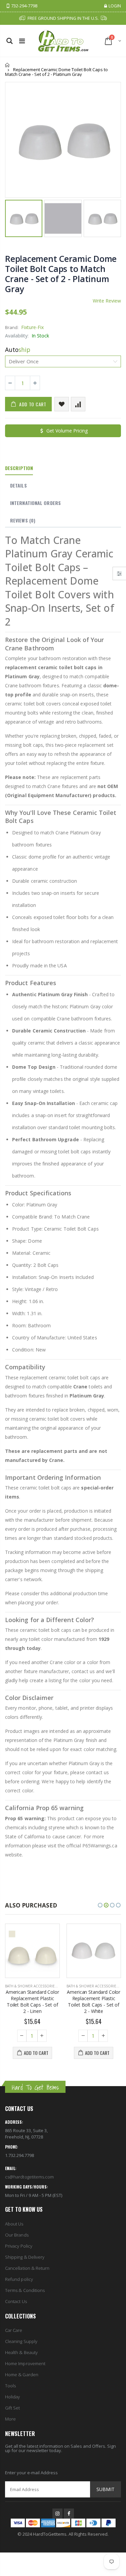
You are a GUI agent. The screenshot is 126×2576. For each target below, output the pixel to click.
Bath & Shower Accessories (31, 1986)
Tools (10, 2386)
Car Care (14, 2330)
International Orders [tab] (35, 503)
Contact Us (16, 2301)
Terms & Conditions (25, 2290)
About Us (14, 2224)
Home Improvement (25, 2363)
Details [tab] (18, 485)
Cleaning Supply (21, 2341)
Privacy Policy (19, 2246)
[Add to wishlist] (62, 404)
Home (8, 65)
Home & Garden (22, 2375)
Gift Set (13, 2408)
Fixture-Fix (32, 327)
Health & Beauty (21, 2352)
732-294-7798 (24, 6)
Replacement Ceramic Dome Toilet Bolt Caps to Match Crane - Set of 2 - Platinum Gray (61, 274)
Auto (18, 350)
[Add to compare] (78, 404)
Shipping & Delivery (25, 2257)
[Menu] (22, 41)
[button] (100, 1905)
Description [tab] (19, 468)
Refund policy (19, 2279)
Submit (106, 2489)
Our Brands (17, 2235)
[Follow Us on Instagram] (57, 2514)
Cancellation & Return (27, 2268)
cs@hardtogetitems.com (29, 2177)
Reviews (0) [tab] (23, 520)
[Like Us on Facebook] (69, 2514)
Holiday (12, 2397)
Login (115, 6)
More (10, 2419)
